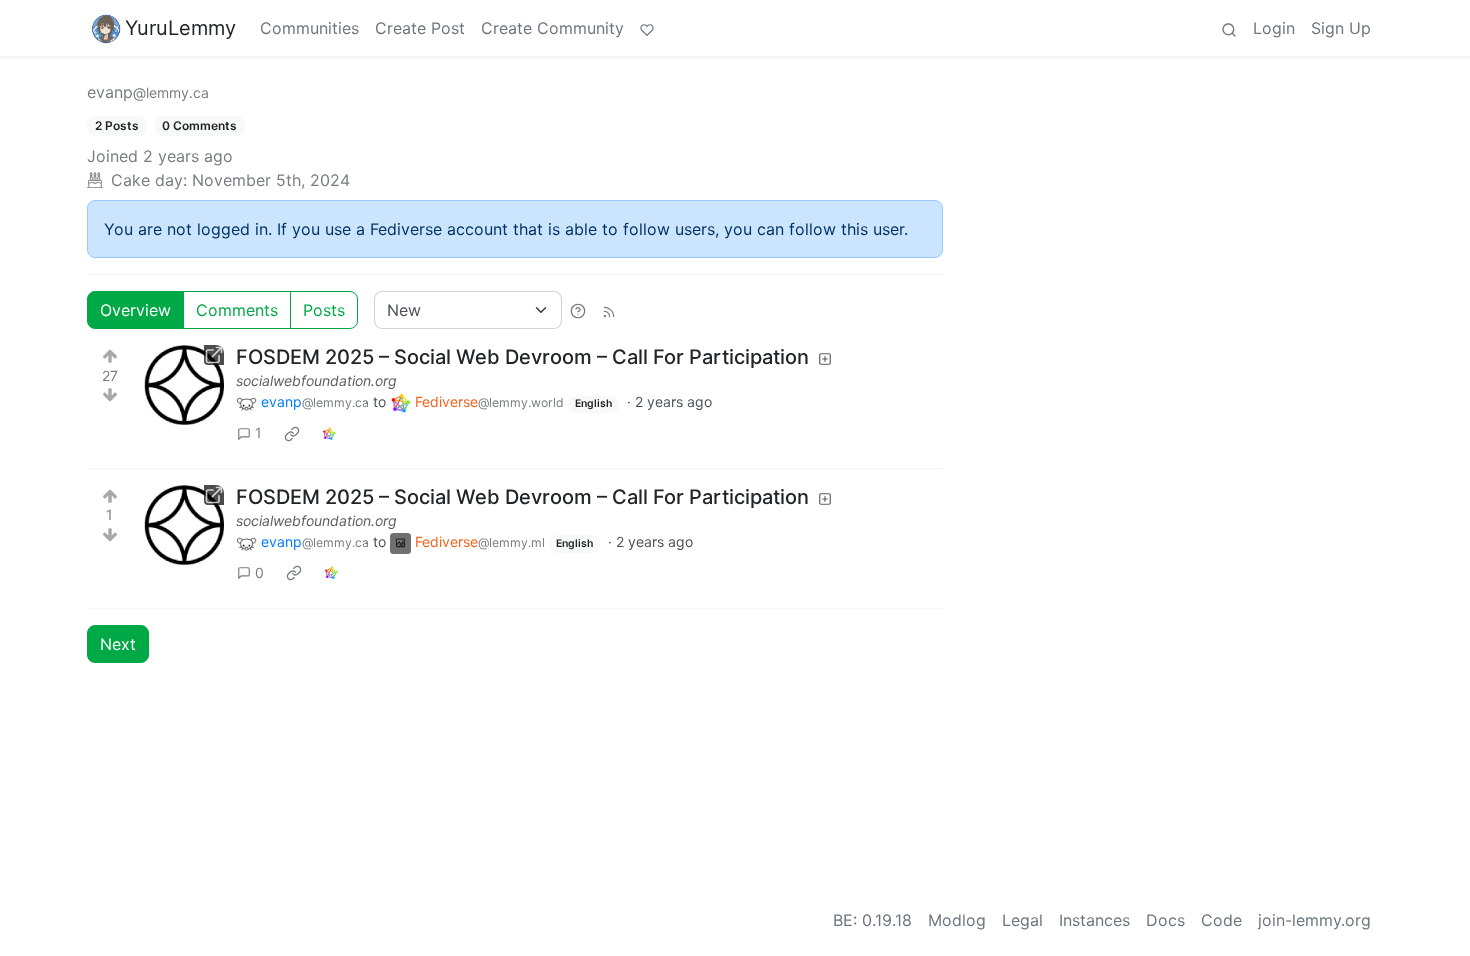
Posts (324, 310)
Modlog (957, 920)
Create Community (552, 28)
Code (1221, 920)
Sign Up (1341, 28)
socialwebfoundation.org (316, 380)
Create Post (420, 28)
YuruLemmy (180, 28)
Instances (1094, 920)
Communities (309, 28)
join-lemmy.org (1314, 920)
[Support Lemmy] (647, 28)
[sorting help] (578, 310)
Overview (135, 310)
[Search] (1229, 28)
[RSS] (609, 310)
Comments (237, 310)
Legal (1022, 920)
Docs (1165, 920)
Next (118, 644)
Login (1274, 28)
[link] (292, 433)
